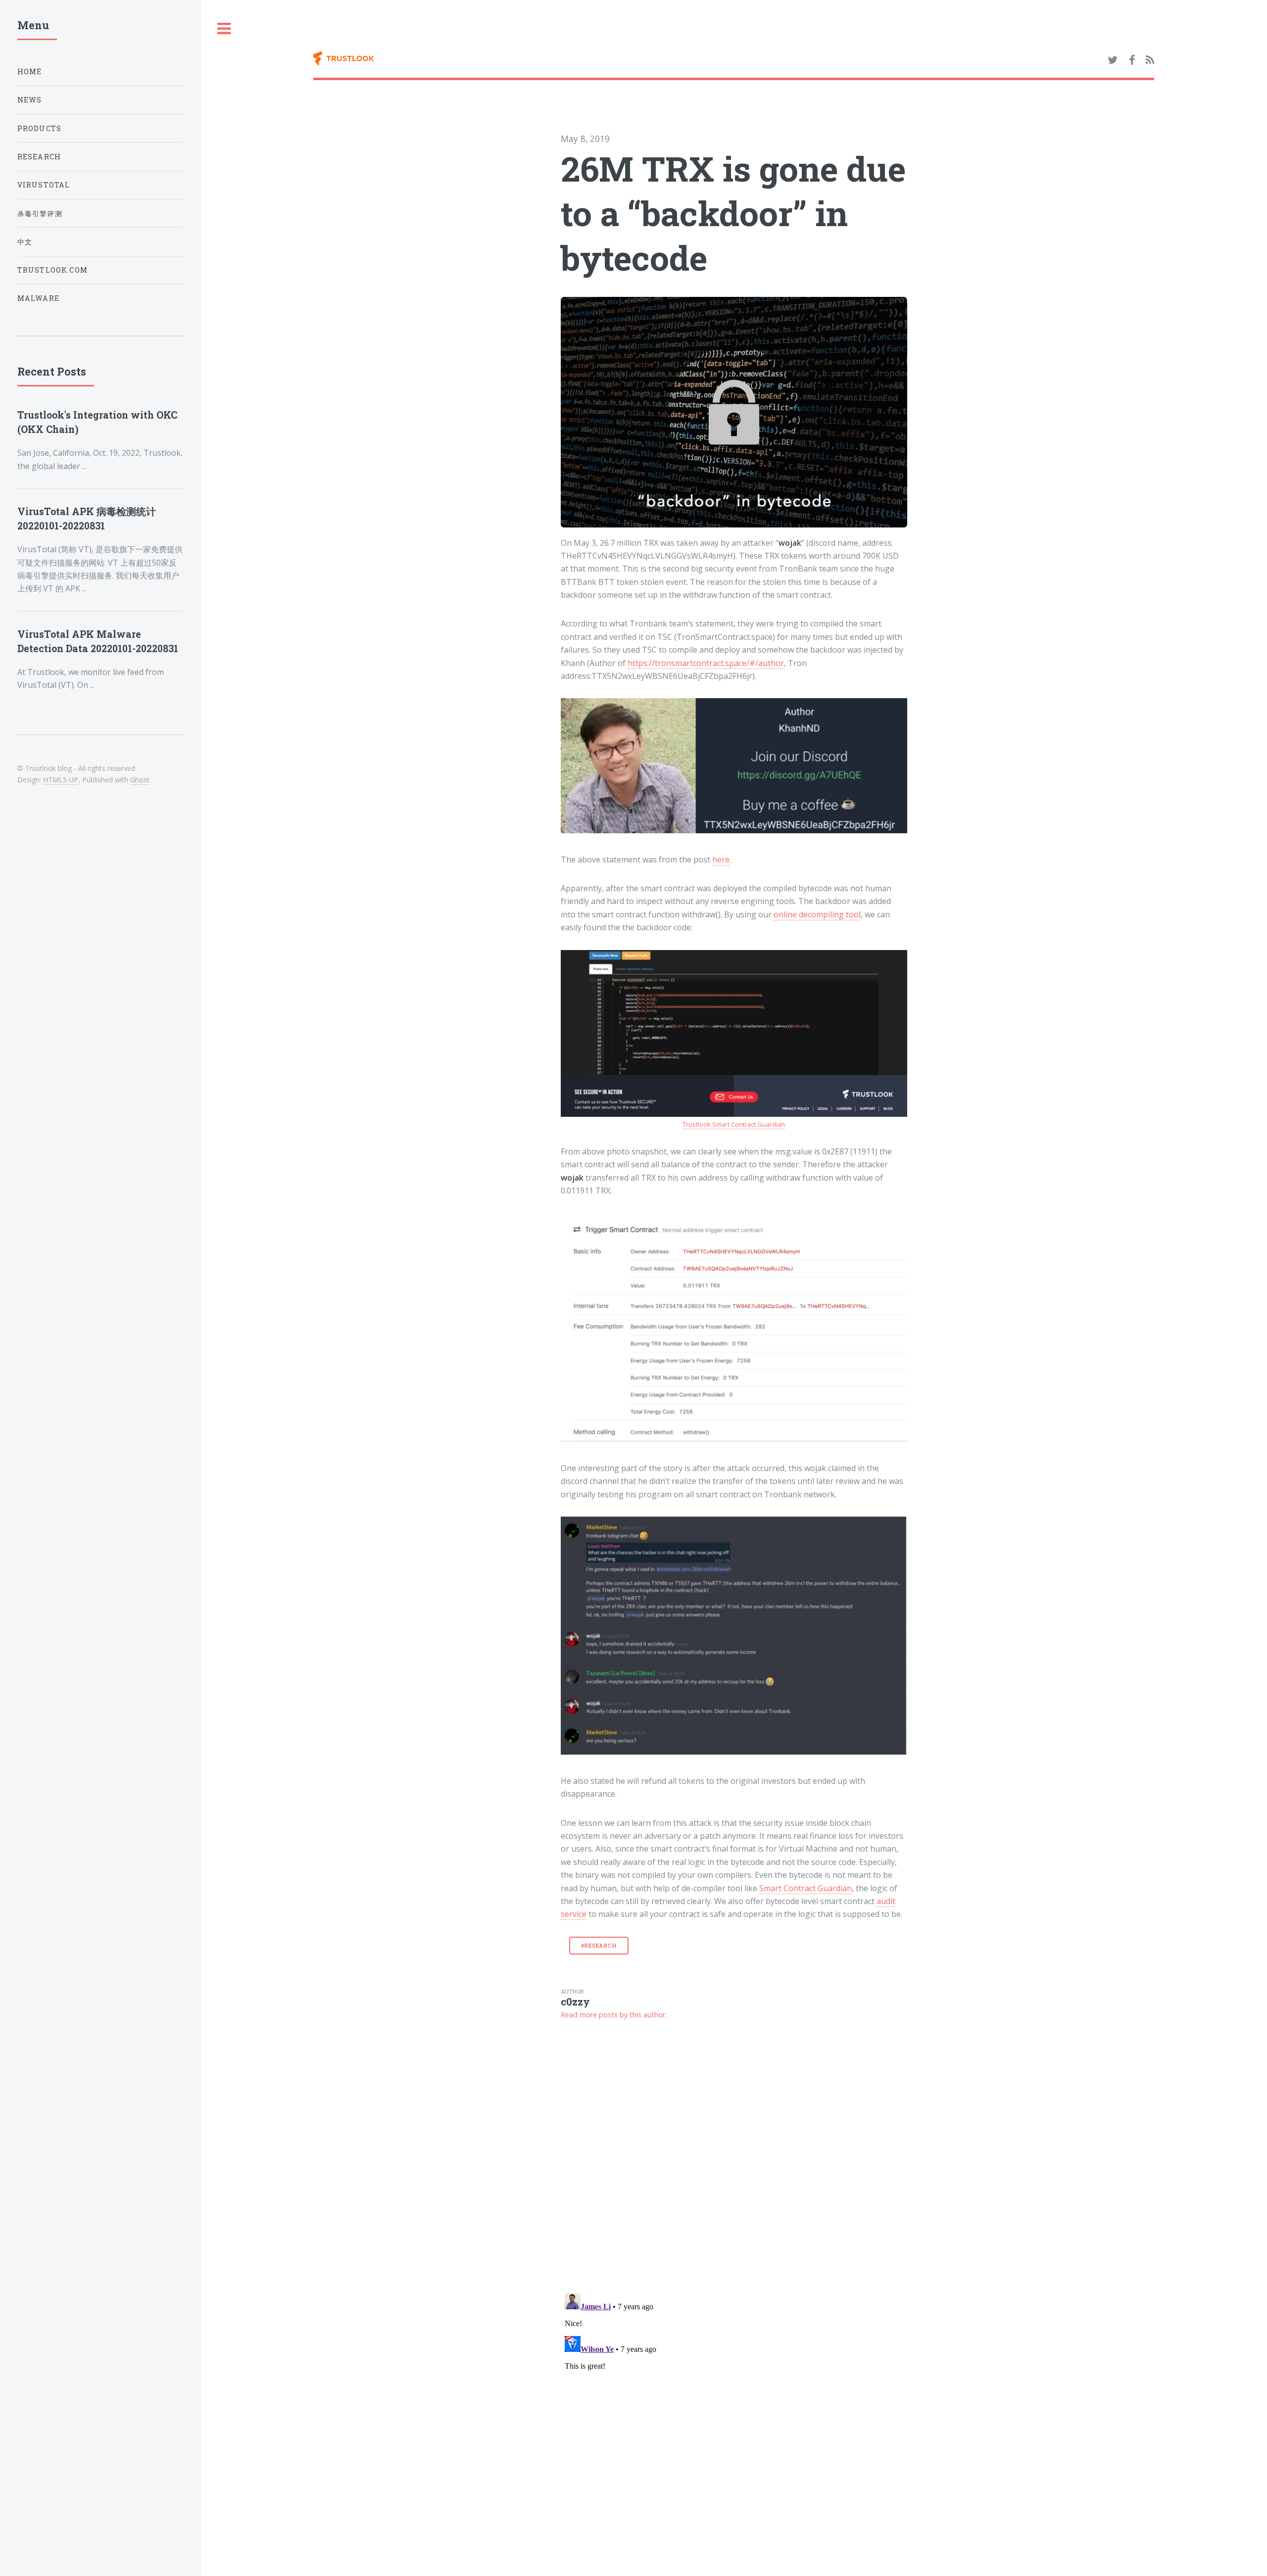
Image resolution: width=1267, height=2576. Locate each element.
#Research (599, 1946)
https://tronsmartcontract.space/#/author (706, 663)
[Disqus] (734, 2156)
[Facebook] (1132, 60)
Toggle (224, 29)
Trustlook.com (52, 270)
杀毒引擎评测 (40, 214)
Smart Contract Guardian (805, 1888)
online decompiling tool (817, 914)
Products (39, 128)
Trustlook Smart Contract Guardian (734, 1124)
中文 (25, 242)
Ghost (140, 780)
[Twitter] (1113, 60)
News (30, 100)
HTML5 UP (61, 780)
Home (30, 72)
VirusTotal (44, 185)
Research (39, 157)
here (721, 859)
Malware (38, 298)
